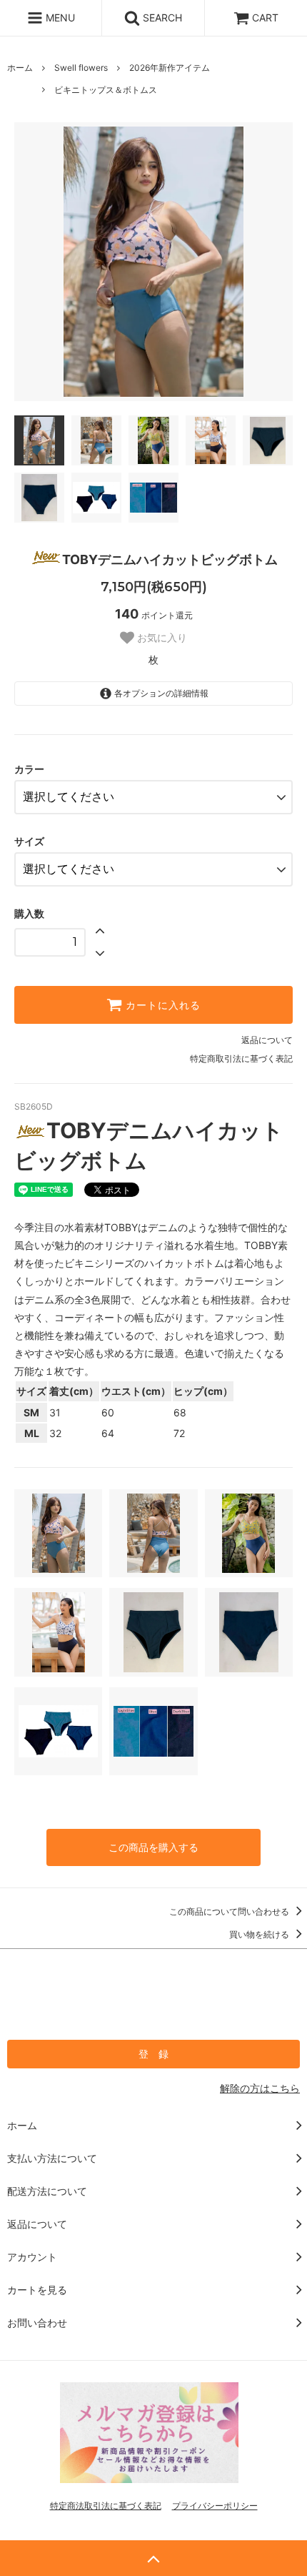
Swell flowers (81, 68)
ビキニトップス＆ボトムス (106, 90)
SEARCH (161, 18)
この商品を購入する (153, 1847)
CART (265, 18)
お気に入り (161, 638)
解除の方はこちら (260, 2088)
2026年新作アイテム (170, 68)
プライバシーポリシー (215, 2506)
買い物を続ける (260, 1934)
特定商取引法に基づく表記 (241, 1058)
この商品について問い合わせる (230, 1911)
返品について (267, 1040)
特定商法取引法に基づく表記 (106, 2506)
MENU (59, 18)
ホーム (20, 68)
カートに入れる (161, 1005)
